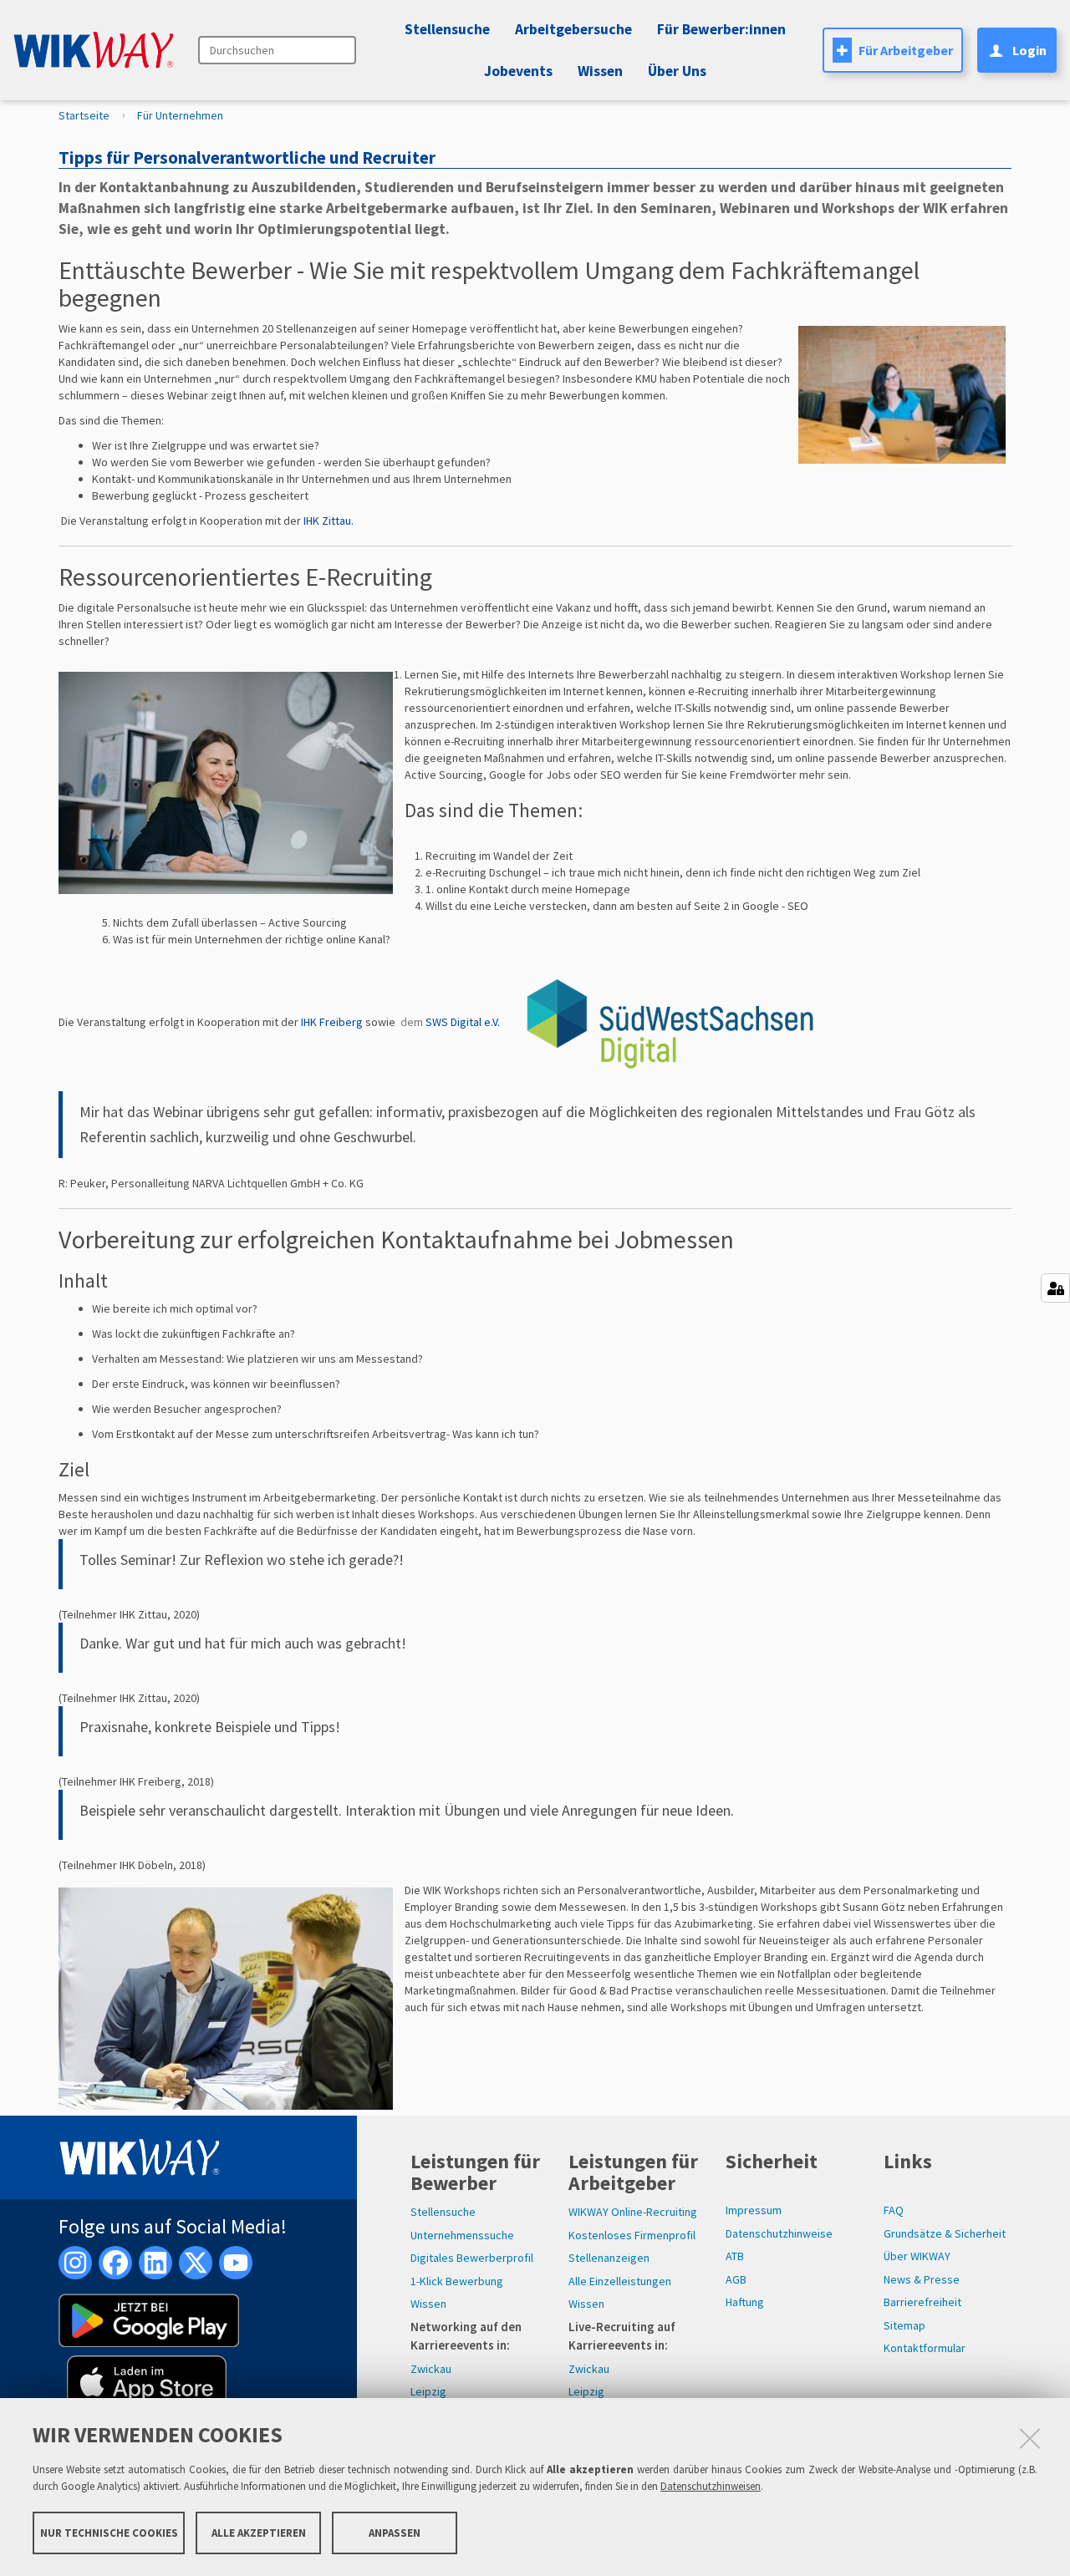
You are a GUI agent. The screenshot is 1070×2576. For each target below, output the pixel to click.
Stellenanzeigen (609, 2258)
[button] (516, 71)
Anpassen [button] (395, 2532)
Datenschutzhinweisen (711, 2486)
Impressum (754, 2210)
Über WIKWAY (917, 2256)
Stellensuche (447, 29)
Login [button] (1029, 50)
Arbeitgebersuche (573, 29)
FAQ (894, 2210)
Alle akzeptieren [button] (259, 2532)
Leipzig (428, 2391)
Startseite (84, 115)
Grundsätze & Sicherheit (945, 2233)
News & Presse (922, 2279)
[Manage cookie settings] (1055, 1288)
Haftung (745, 2302)
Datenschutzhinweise (779, 2233)
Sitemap (904, 2325)
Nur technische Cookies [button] (109, 2532)
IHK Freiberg (332, 1022)
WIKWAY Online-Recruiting (633, 2212)
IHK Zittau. (329, 521)
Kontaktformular (925, 2348)
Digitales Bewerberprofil (472, 2258)
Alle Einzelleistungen (620, 2281)
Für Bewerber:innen (721, 29)
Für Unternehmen (180, 115)
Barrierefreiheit (922, 2302)
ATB (735, 2256)
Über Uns (677, 71)
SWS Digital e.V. (464, 1022)
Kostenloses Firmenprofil (632, 2235)
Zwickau (431, 2369)
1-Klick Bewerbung (457, 2281)
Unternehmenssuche (462, 2235)
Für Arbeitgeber (906, 50)
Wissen (428, 2304)
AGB (736, 2279)
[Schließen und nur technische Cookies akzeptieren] (1030, 2438)
